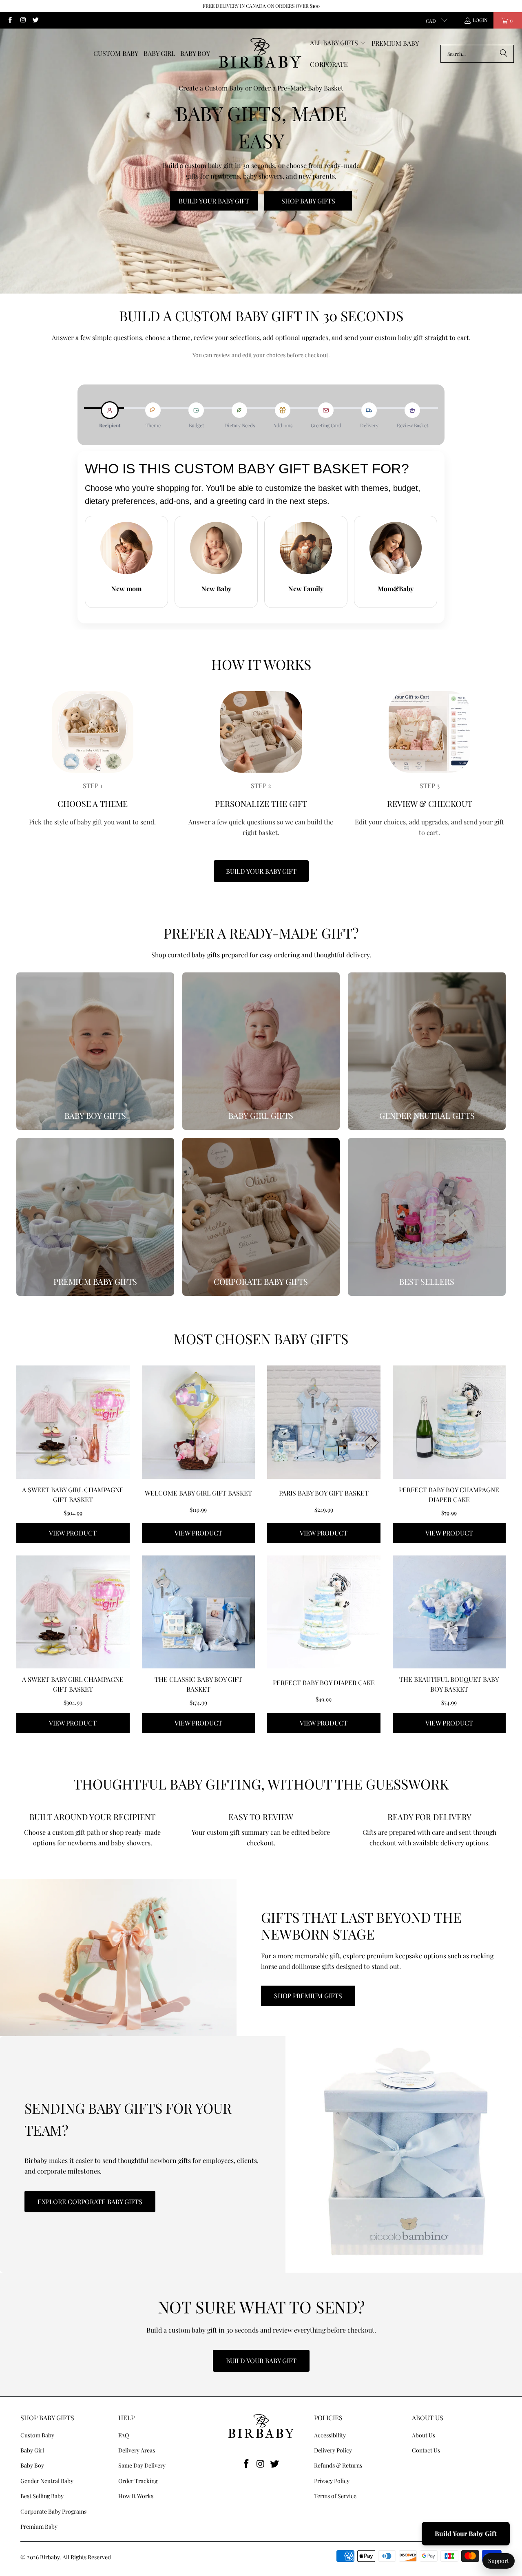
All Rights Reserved (87, 2557)
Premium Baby (39, 2526)
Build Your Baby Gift (214, 201)
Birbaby (50, 2557)
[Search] (504, 54)
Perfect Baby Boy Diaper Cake (324, 1682)
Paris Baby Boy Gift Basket (324, 1493)
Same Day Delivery (142, 2465)
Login (480, 20)
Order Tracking (138, 2481)
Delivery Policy (333, 2450)
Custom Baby (37, 2435)
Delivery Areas (137, 2450)
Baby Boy (32, 2465)
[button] (338, 43)
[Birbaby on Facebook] (10, 20)
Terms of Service (335, 2496)
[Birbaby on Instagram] (22, 20)
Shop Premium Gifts (308, 1996)
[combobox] (477, 54)
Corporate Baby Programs (53, 2511)
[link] (95, 1051)
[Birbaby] (260, 53)
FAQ (124, 2435)
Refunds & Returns (338, 2465)
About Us (424, 2435)
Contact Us (426, 2450)
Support (499, 2561)
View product (73, 1533)
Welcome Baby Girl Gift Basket (198, 1493)
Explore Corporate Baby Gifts (90, 2202)
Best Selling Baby (42, 2496)
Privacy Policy (332, 2481)
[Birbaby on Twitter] (35, 20)
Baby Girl (32, 2450)
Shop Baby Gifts (308, 201)
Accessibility (330, 2435)
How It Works (136, 2496)
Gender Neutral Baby (47, 2481)
